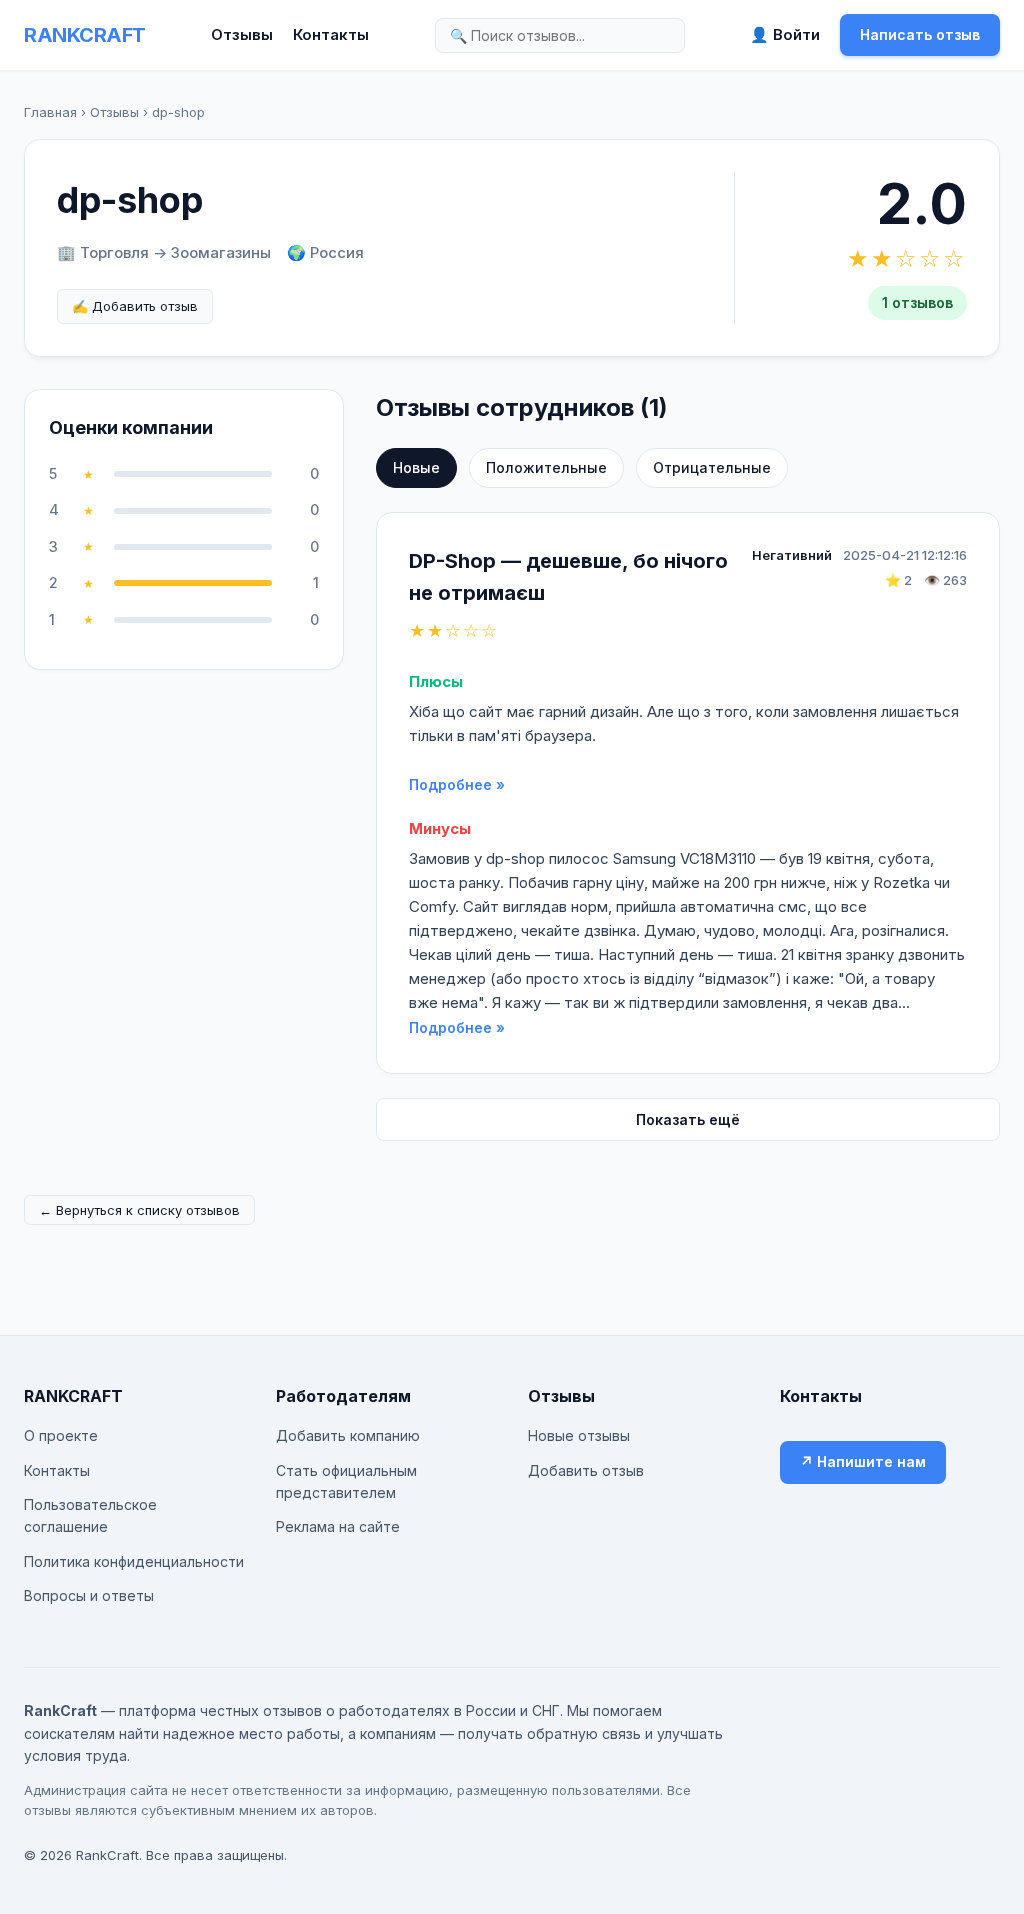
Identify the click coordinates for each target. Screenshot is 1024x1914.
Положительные (546, 467)
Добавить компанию (348, 1435)
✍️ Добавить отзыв (135, 306)
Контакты (331, 34)
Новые (416, 467)
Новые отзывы (579, 1435)
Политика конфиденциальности (134, 1561)
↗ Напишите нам (863, 1461)
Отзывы (242, 34)
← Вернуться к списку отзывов (139, 1210)
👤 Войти (785, 34)
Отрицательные (712, 467)
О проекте (61, 1435)
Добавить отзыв (586, 1470)
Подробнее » (457, 784)
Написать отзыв (920, 34)
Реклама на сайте (338, 1526)
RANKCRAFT (85, 35)
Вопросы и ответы (89, 1595)
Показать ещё (688, 1119)
